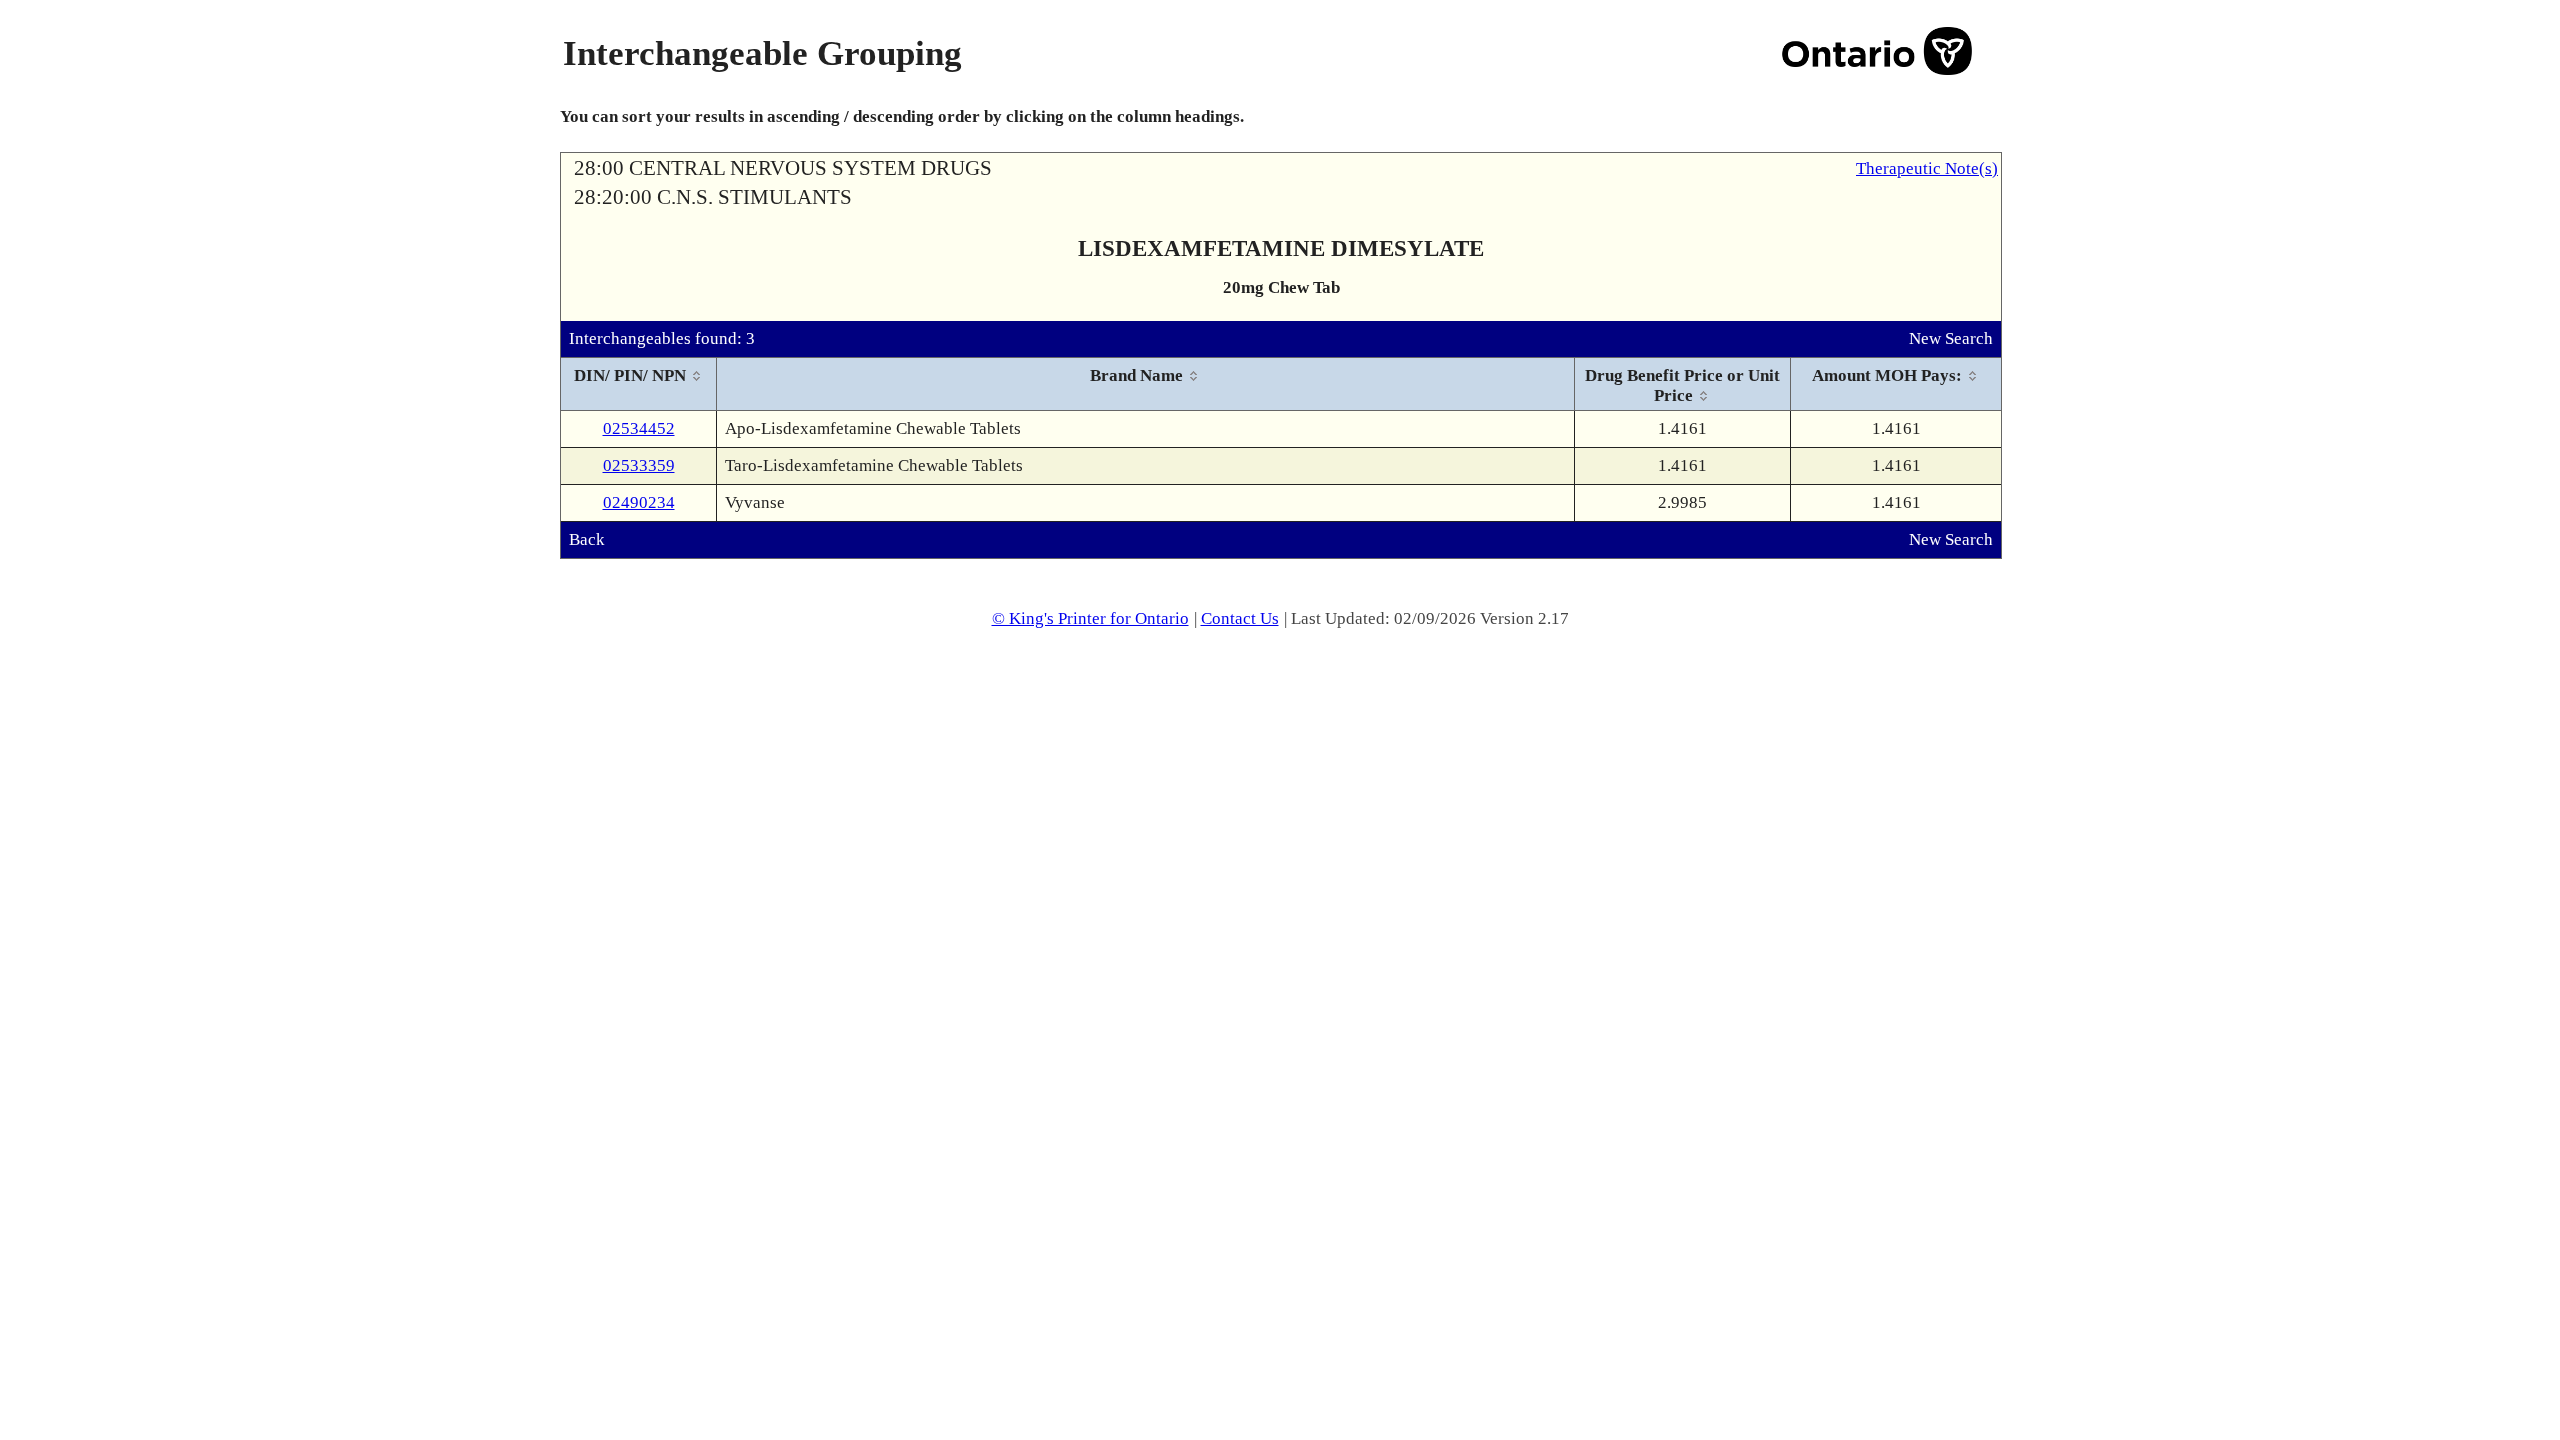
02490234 (639, 502)
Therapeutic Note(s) (1927, 168)
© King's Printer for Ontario (1090, 618)
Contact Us (1240, 618)
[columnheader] (639, 384)
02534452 (639, 428)
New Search (1951, 338)
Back (587, 539)
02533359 (639, 465)
